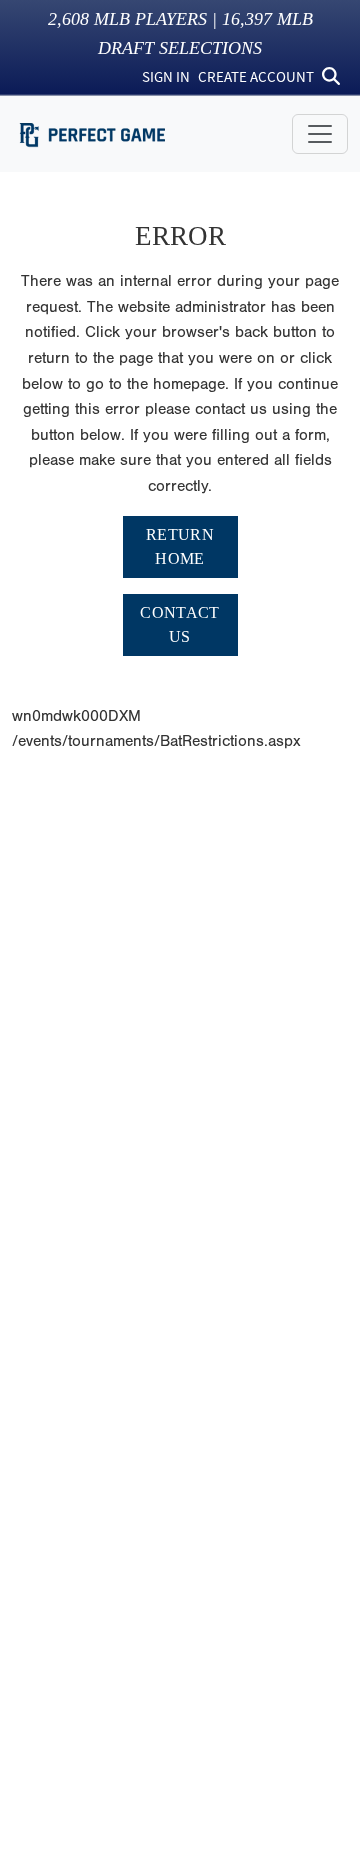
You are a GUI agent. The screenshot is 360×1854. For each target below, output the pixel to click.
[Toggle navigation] (320, 134)
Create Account (256, 76)
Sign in (166, 76)
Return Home (180, 546)
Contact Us (179, 624)
